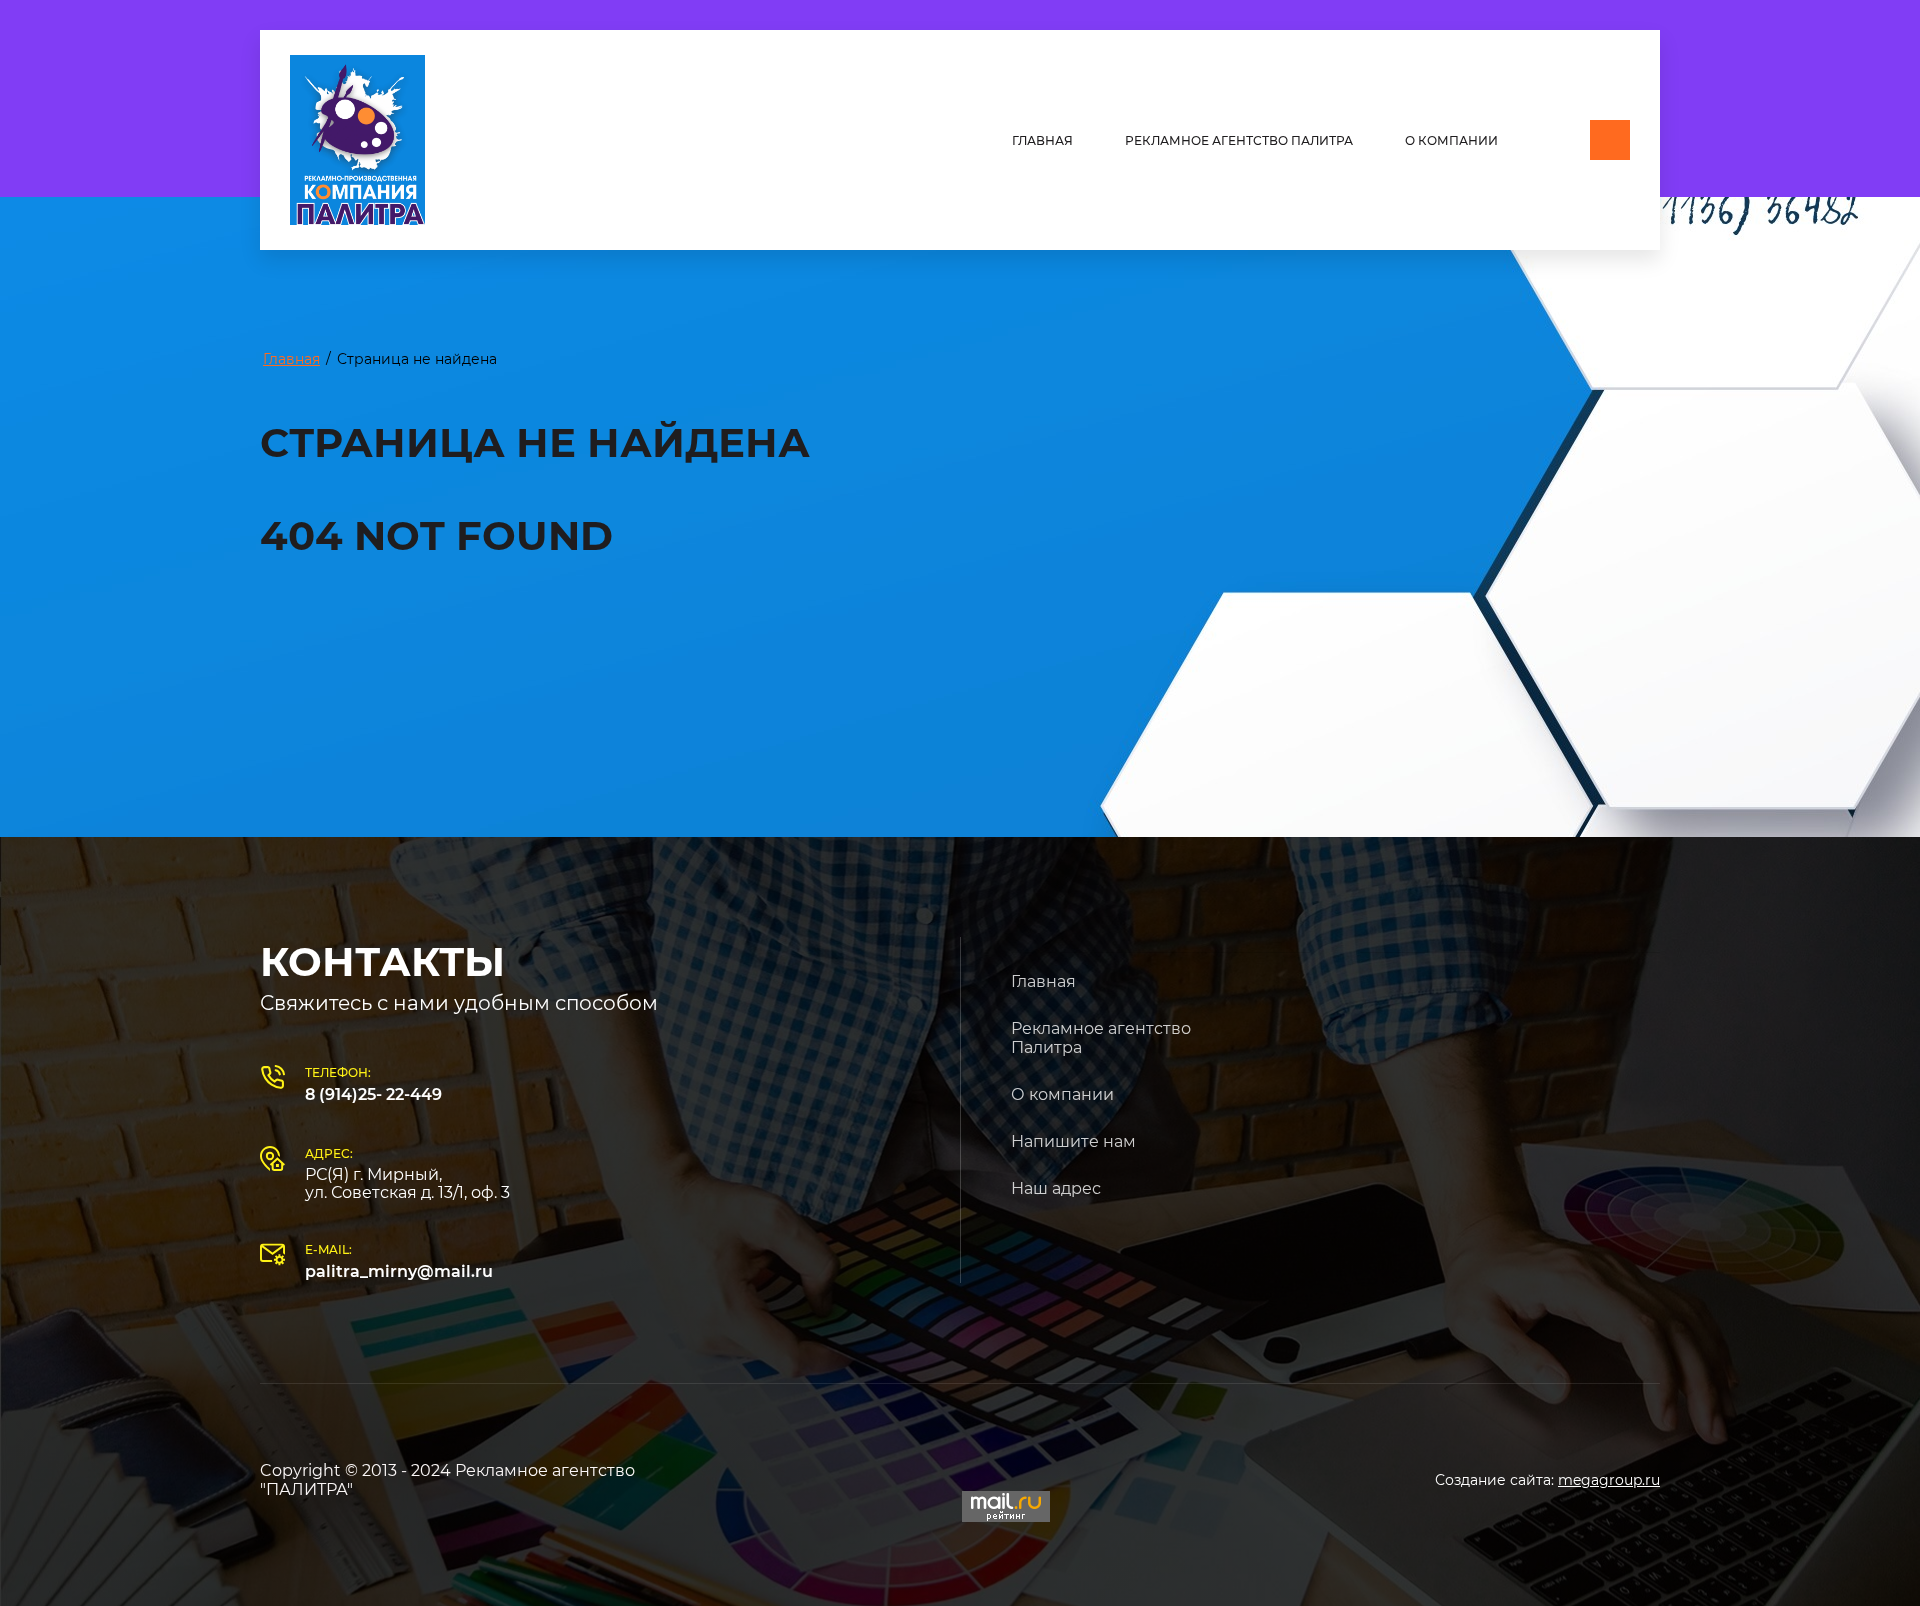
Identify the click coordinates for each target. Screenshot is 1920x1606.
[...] (1610, 140)
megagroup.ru (1609, 1480)
